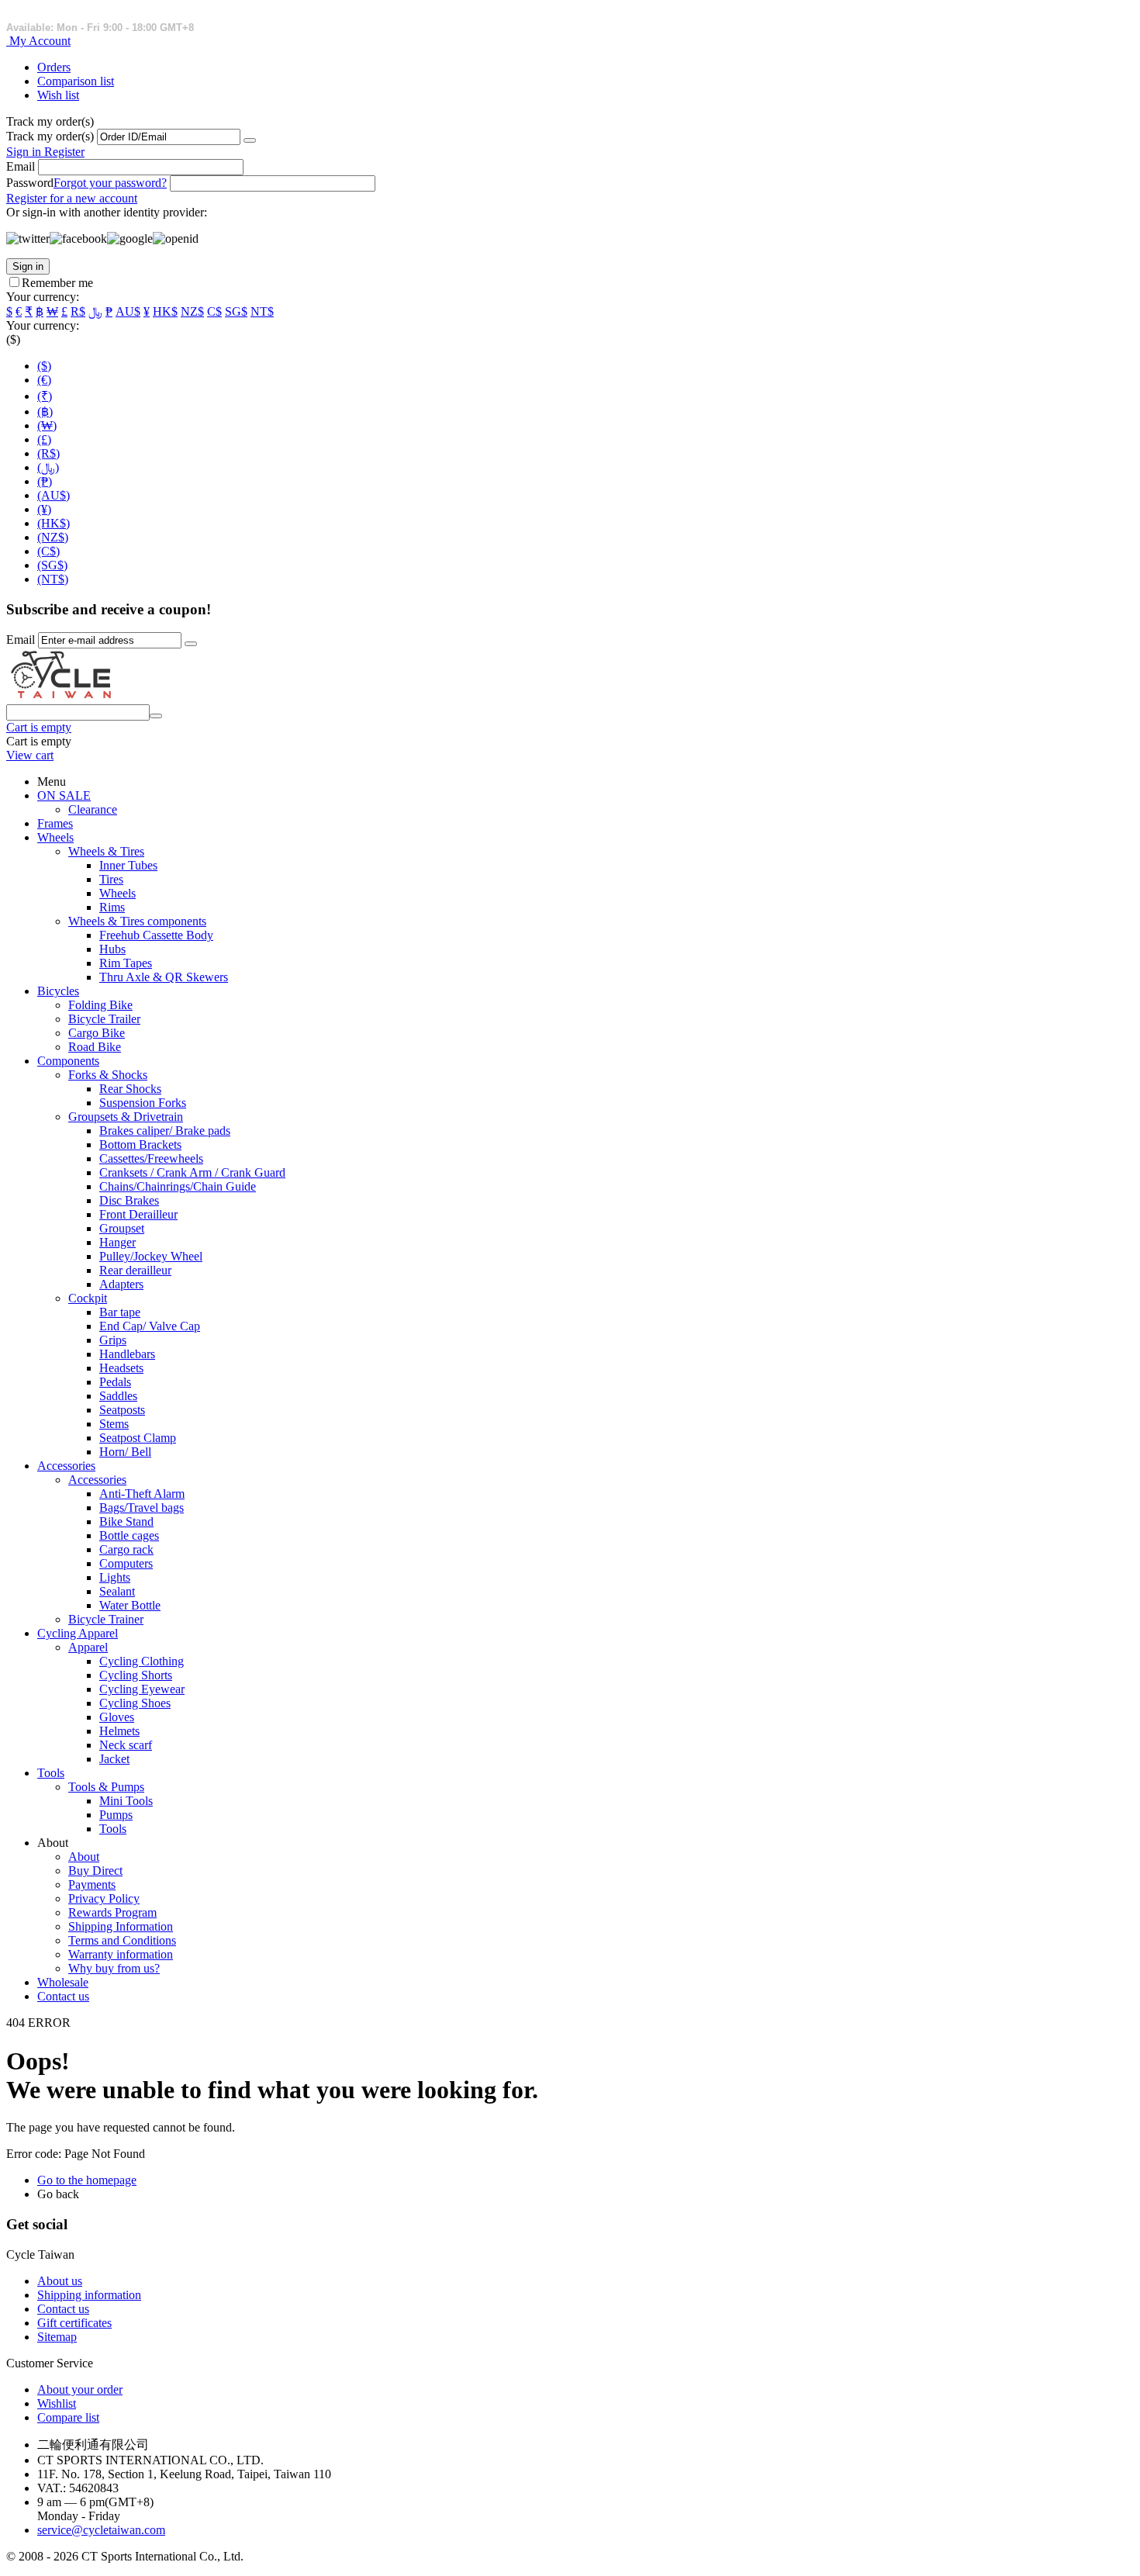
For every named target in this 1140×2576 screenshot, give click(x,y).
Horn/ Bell (125, 1452)
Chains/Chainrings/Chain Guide (178, 1186)
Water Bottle (130, 1605)
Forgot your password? (110, 183)
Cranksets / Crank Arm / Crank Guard (192, 1172)
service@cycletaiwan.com (101, 2530)
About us (60, 2281)
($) (44, 366)
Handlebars (127, 1354)
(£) (44, 439)
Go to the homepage (87, 2180)
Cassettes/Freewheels (151, 1158)
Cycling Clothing (142, 1661)
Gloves (117, 1717)
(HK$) (54, 523)
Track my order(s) (50, 136)
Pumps (116, 1815)
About (84, 1857)
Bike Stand (126, 1521)
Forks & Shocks (108, 1075)
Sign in (25, 152)
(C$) (48, 551)
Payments (92, 1884)
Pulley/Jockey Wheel (151, 1256)
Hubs (112, 949)
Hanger (117, 1242)
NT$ (262, 311)
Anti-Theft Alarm (142, 1494)
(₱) (45, 481)
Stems (114, 1424)
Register (64, 152)
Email (21, 166)
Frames (55, 823)
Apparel (88, 1647)
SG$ (236, 311)
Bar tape (120, 1312)
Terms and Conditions (122, 1940)
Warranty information (121, 1954)
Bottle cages (129, 1535)
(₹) (45, 396)
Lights (115, 1577)
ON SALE (64, 795)
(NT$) (53, 579)
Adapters (121, 1284)
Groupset (122, 1228)
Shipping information (89, 2295)
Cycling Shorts (136, 1675)
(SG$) (52, 565)
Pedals (115, 1382)
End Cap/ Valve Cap (150, 1326)
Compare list (68, 2417)
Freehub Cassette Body (156, 935)
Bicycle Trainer (106, 1619)
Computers (126, 1563)
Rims (112, 907)
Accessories (66, 1466)
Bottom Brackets (140, 1145)
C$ (214, 311)
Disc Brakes (129, 1200)
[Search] (156, 716)
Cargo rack (126, 1549)
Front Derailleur (138, 1214)
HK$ (165, 311)
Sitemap (57, 2337)
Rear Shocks (130, 1089)
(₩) (47, 425)
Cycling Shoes (135, 1703)
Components (68, 1061)
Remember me (57, 283)
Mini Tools (126, 1801)
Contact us (63, 1996)
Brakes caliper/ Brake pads (165, 1131)
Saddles (118, 1396)
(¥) (44, 509)
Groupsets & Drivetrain (126, 1117)
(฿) (45, 411)
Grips (113, 1340)
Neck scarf (126, 1745)
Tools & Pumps (106, 1787)
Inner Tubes (128, 865)
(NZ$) (53, 537)
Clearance (93, 809)
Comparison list (76, 81)
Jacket (114, 1759)
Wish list (58, 95)
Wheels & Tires (106, 851)
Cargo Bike (97, 1033)
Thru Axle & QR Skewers (164, 977)
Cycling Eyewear (142, 1689)
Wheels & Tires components (137, 921)
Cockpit (88, 1298)
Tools (51, 1773)
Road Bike (95, 1047)
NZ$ (192, 311)
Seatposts (122, 1410)
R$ (78, 311)
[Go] (250, 140)
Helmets (119, 1731)
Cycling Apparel (78, 1633)
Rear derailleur (135, 1270)
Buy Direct (95, 1871)
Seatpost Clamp (138, 1438)
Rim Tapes (126, 963)
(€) (44, 380)
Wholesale (63, 1982)
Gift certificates (74, 2323)
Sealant (117, 1591)
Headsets (121, 1368)
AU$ (128, 311)
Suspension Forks (143, 1103)
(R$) (48, 453)
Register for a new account (72, 198)
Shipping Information (121, 1926)
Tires (111, 879)
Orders (54, 67)
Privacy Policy (104, 1898)
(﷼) (48, 467)
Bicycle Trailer (104, 1019)
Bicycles (58, 991)
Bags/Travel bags (142, 1508)
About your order (80, 2389)
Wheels (55, 837)
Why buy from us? (114, 1968)
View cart (30, 755)
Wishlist (57, 2403)
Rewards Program (112, 1912)
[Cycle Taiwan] (61, 697)
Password (30, 183)
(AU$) (54, 495)
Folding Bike (100, 1005)
